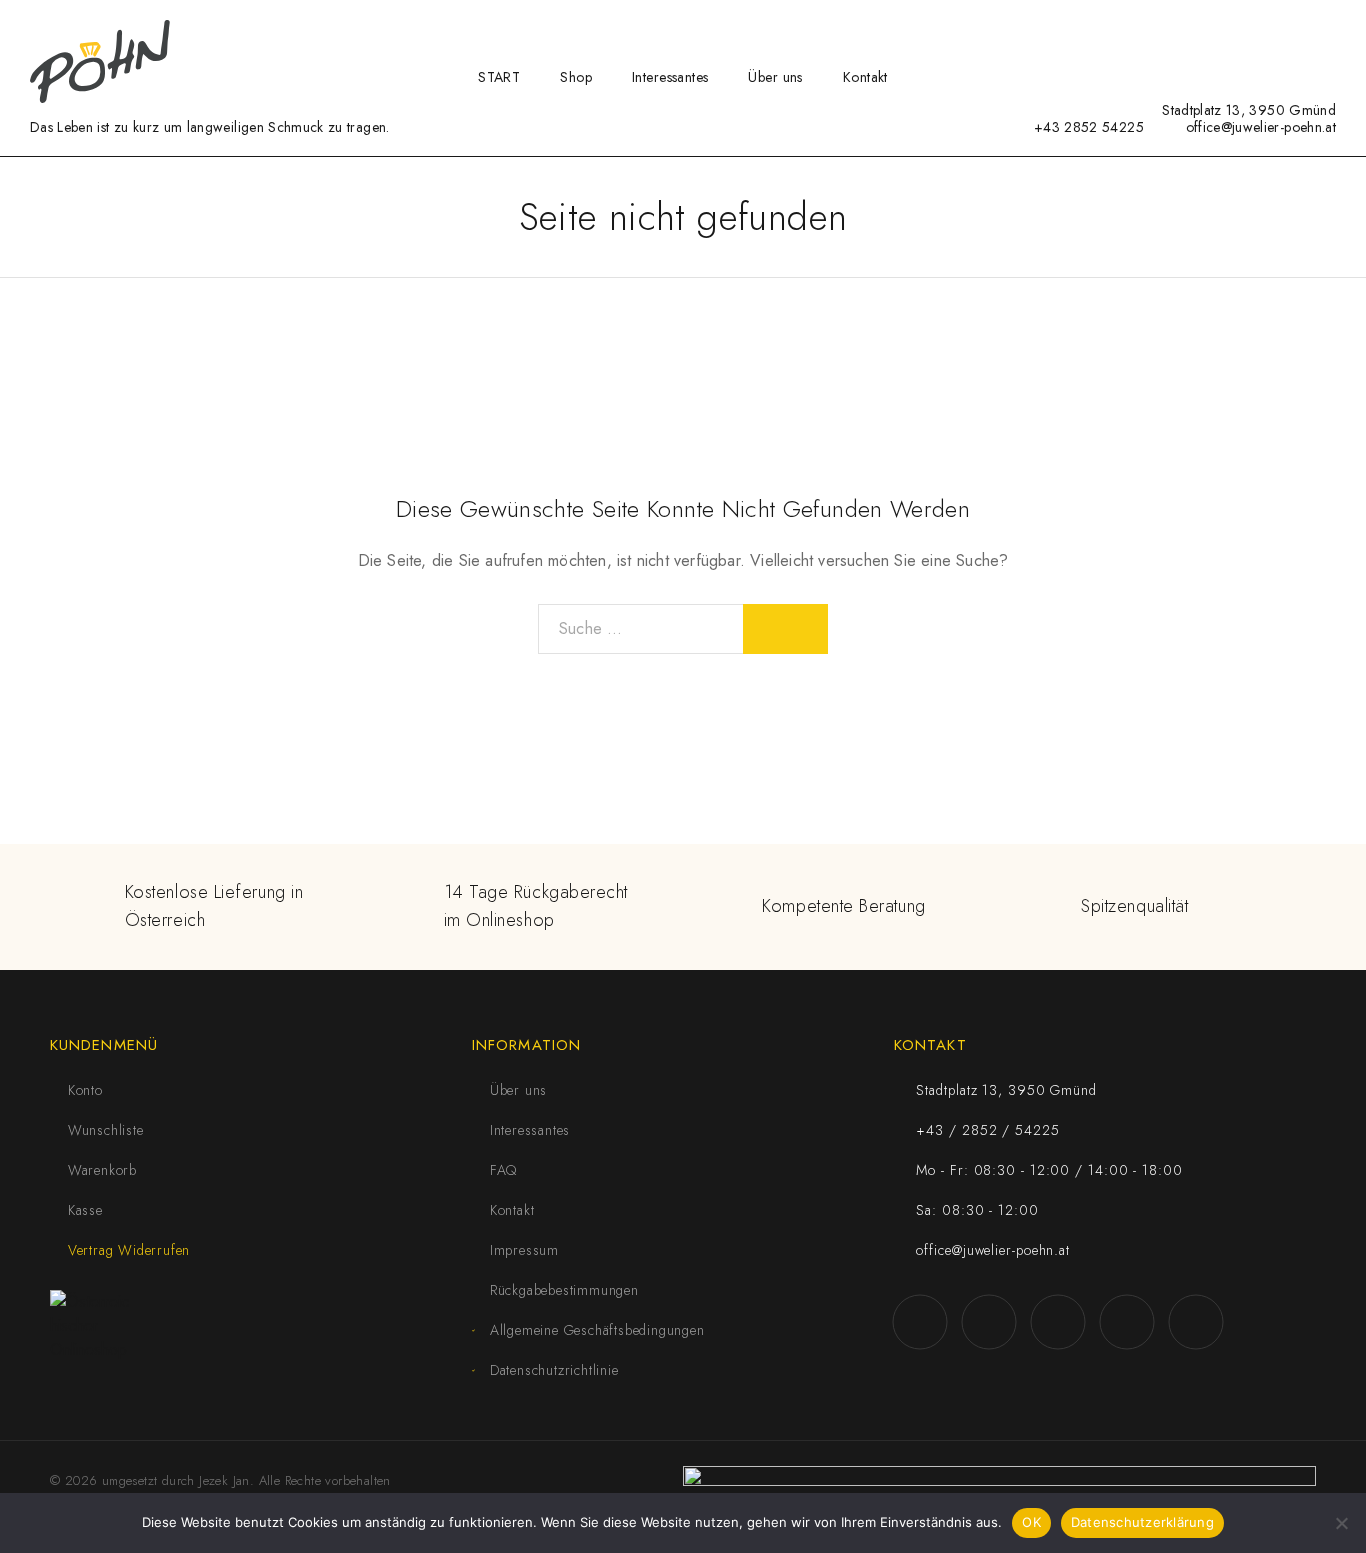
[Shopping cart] (1330, 27)
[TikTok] (1084, 109)
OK (1031, 1522)
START (499, 77)
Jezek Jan (224, 1480)
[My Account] (1265, 28)
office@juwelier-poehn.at (1261, 127)
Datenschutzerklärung (1142, 1522)
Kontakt (865, 77)
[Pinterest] (1115, 109)
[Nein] (1341, 1523)
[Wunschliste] (1297, 27)
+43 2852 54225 (1089, 127)
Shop (576, 77)
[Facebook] (991, 109)
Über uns (775, 77)
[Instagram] (1022, 109)
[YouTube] (1053, 109)
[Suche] (1233, 28)
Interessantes (670, 77)
